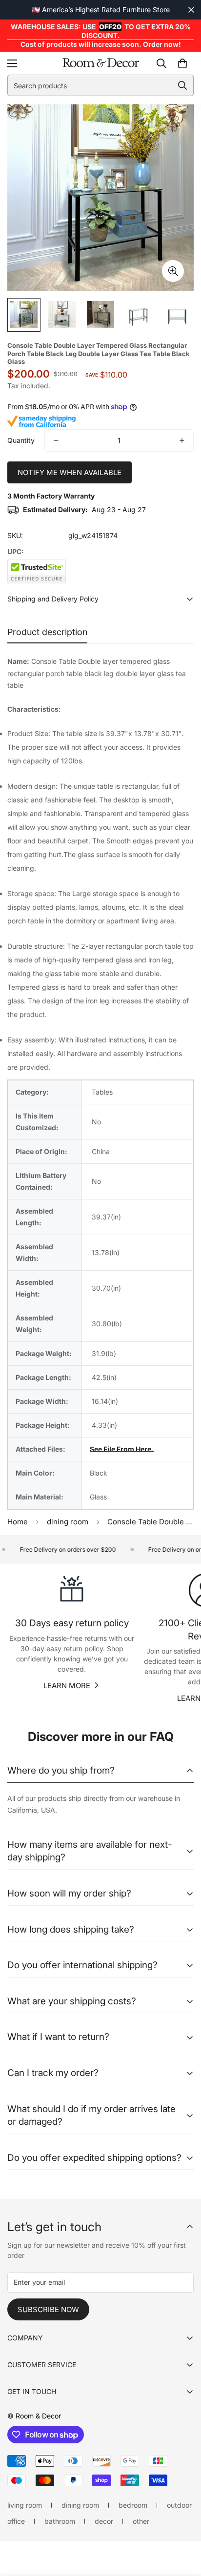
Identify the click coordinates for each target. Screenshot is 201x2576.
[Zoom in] (173, 271)
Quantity (21, 440)
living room (25, 2505)
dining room (68, 1522)
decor (104, 2521)
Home (18, 1522)
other (141, 2521)
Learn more (67, 1686)
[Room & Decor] (101, 63)
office (16, 2521)
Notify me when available (70, 472)
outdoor (179, 2505)
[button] (182, 63)
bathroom (60, 2521)
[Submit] (182, 85)
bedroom (133, 2505)
